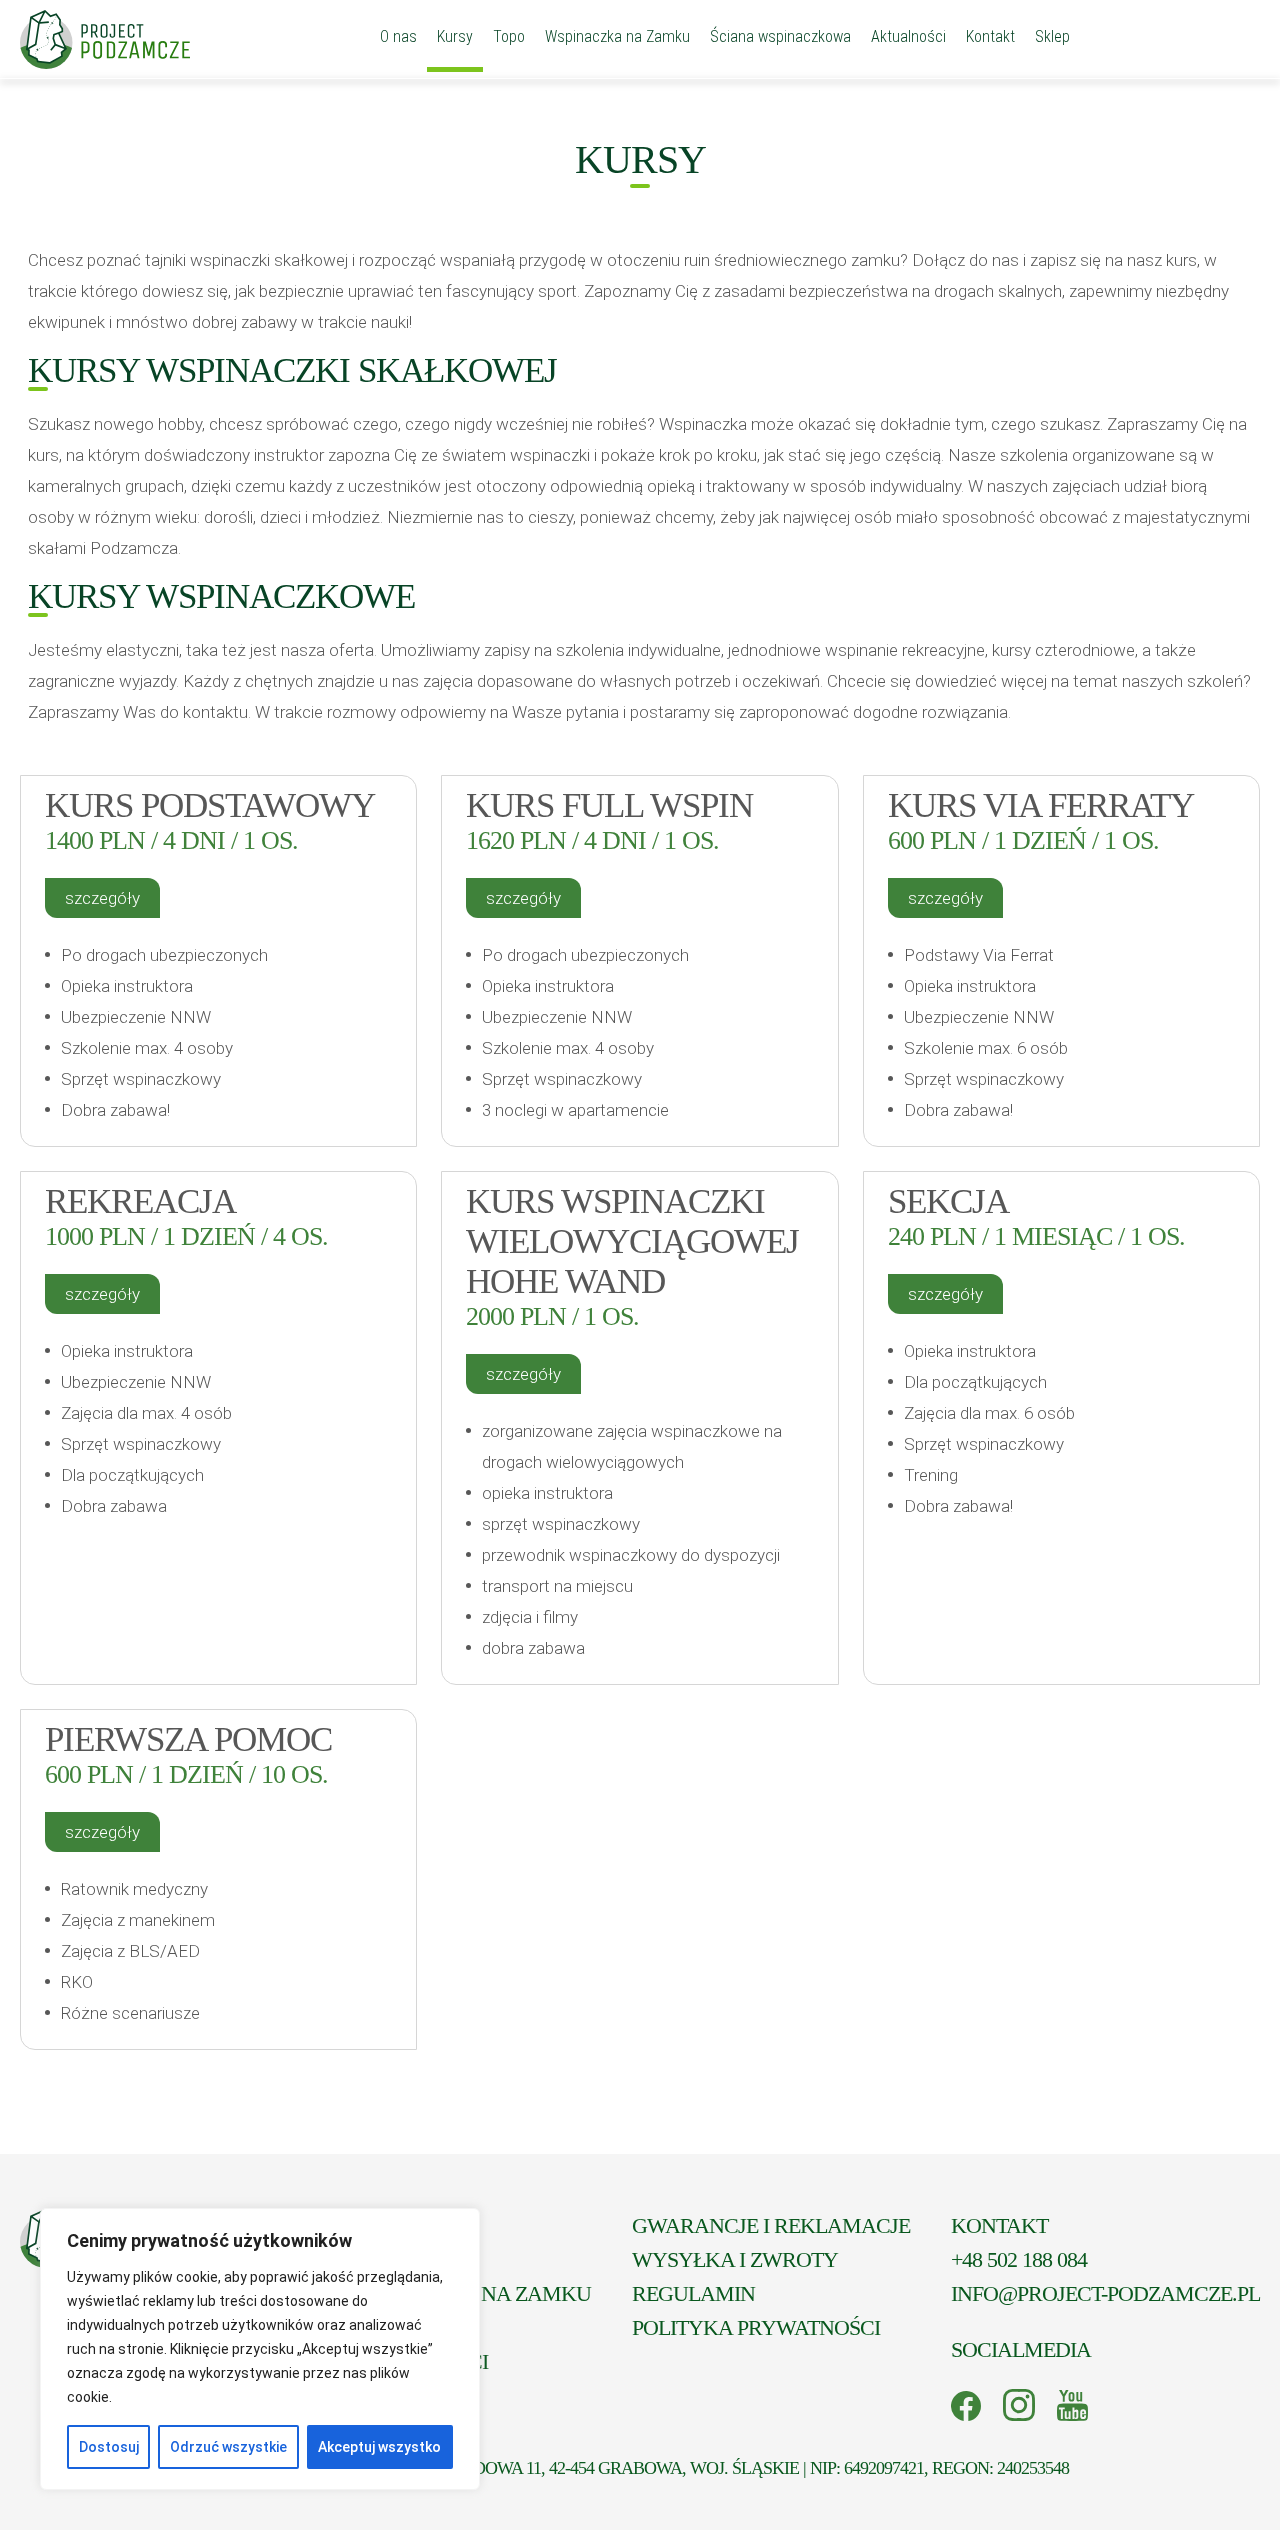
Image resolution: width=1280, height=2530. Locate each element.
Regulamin (693, 2293)
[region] (260, 2349)
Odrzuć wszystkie (228, 2447)
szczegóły (102, 898)
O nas (398, 36)
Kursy (455, 36)
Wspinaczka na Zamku (617, 36)
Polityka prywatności (756, 2327)
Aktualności (908, 36)
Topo (509, 36)
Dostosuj (109, 2447)
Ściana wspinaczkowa (780, 36)
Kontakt (990, 36)
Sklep (1052, 36)
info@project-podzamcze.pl (1105, 2293)
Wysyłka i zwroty (735, 2259)
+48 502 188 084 (1019, 2259)
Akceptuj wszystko (379, 2447)
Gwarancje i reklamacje (771, 2225)
